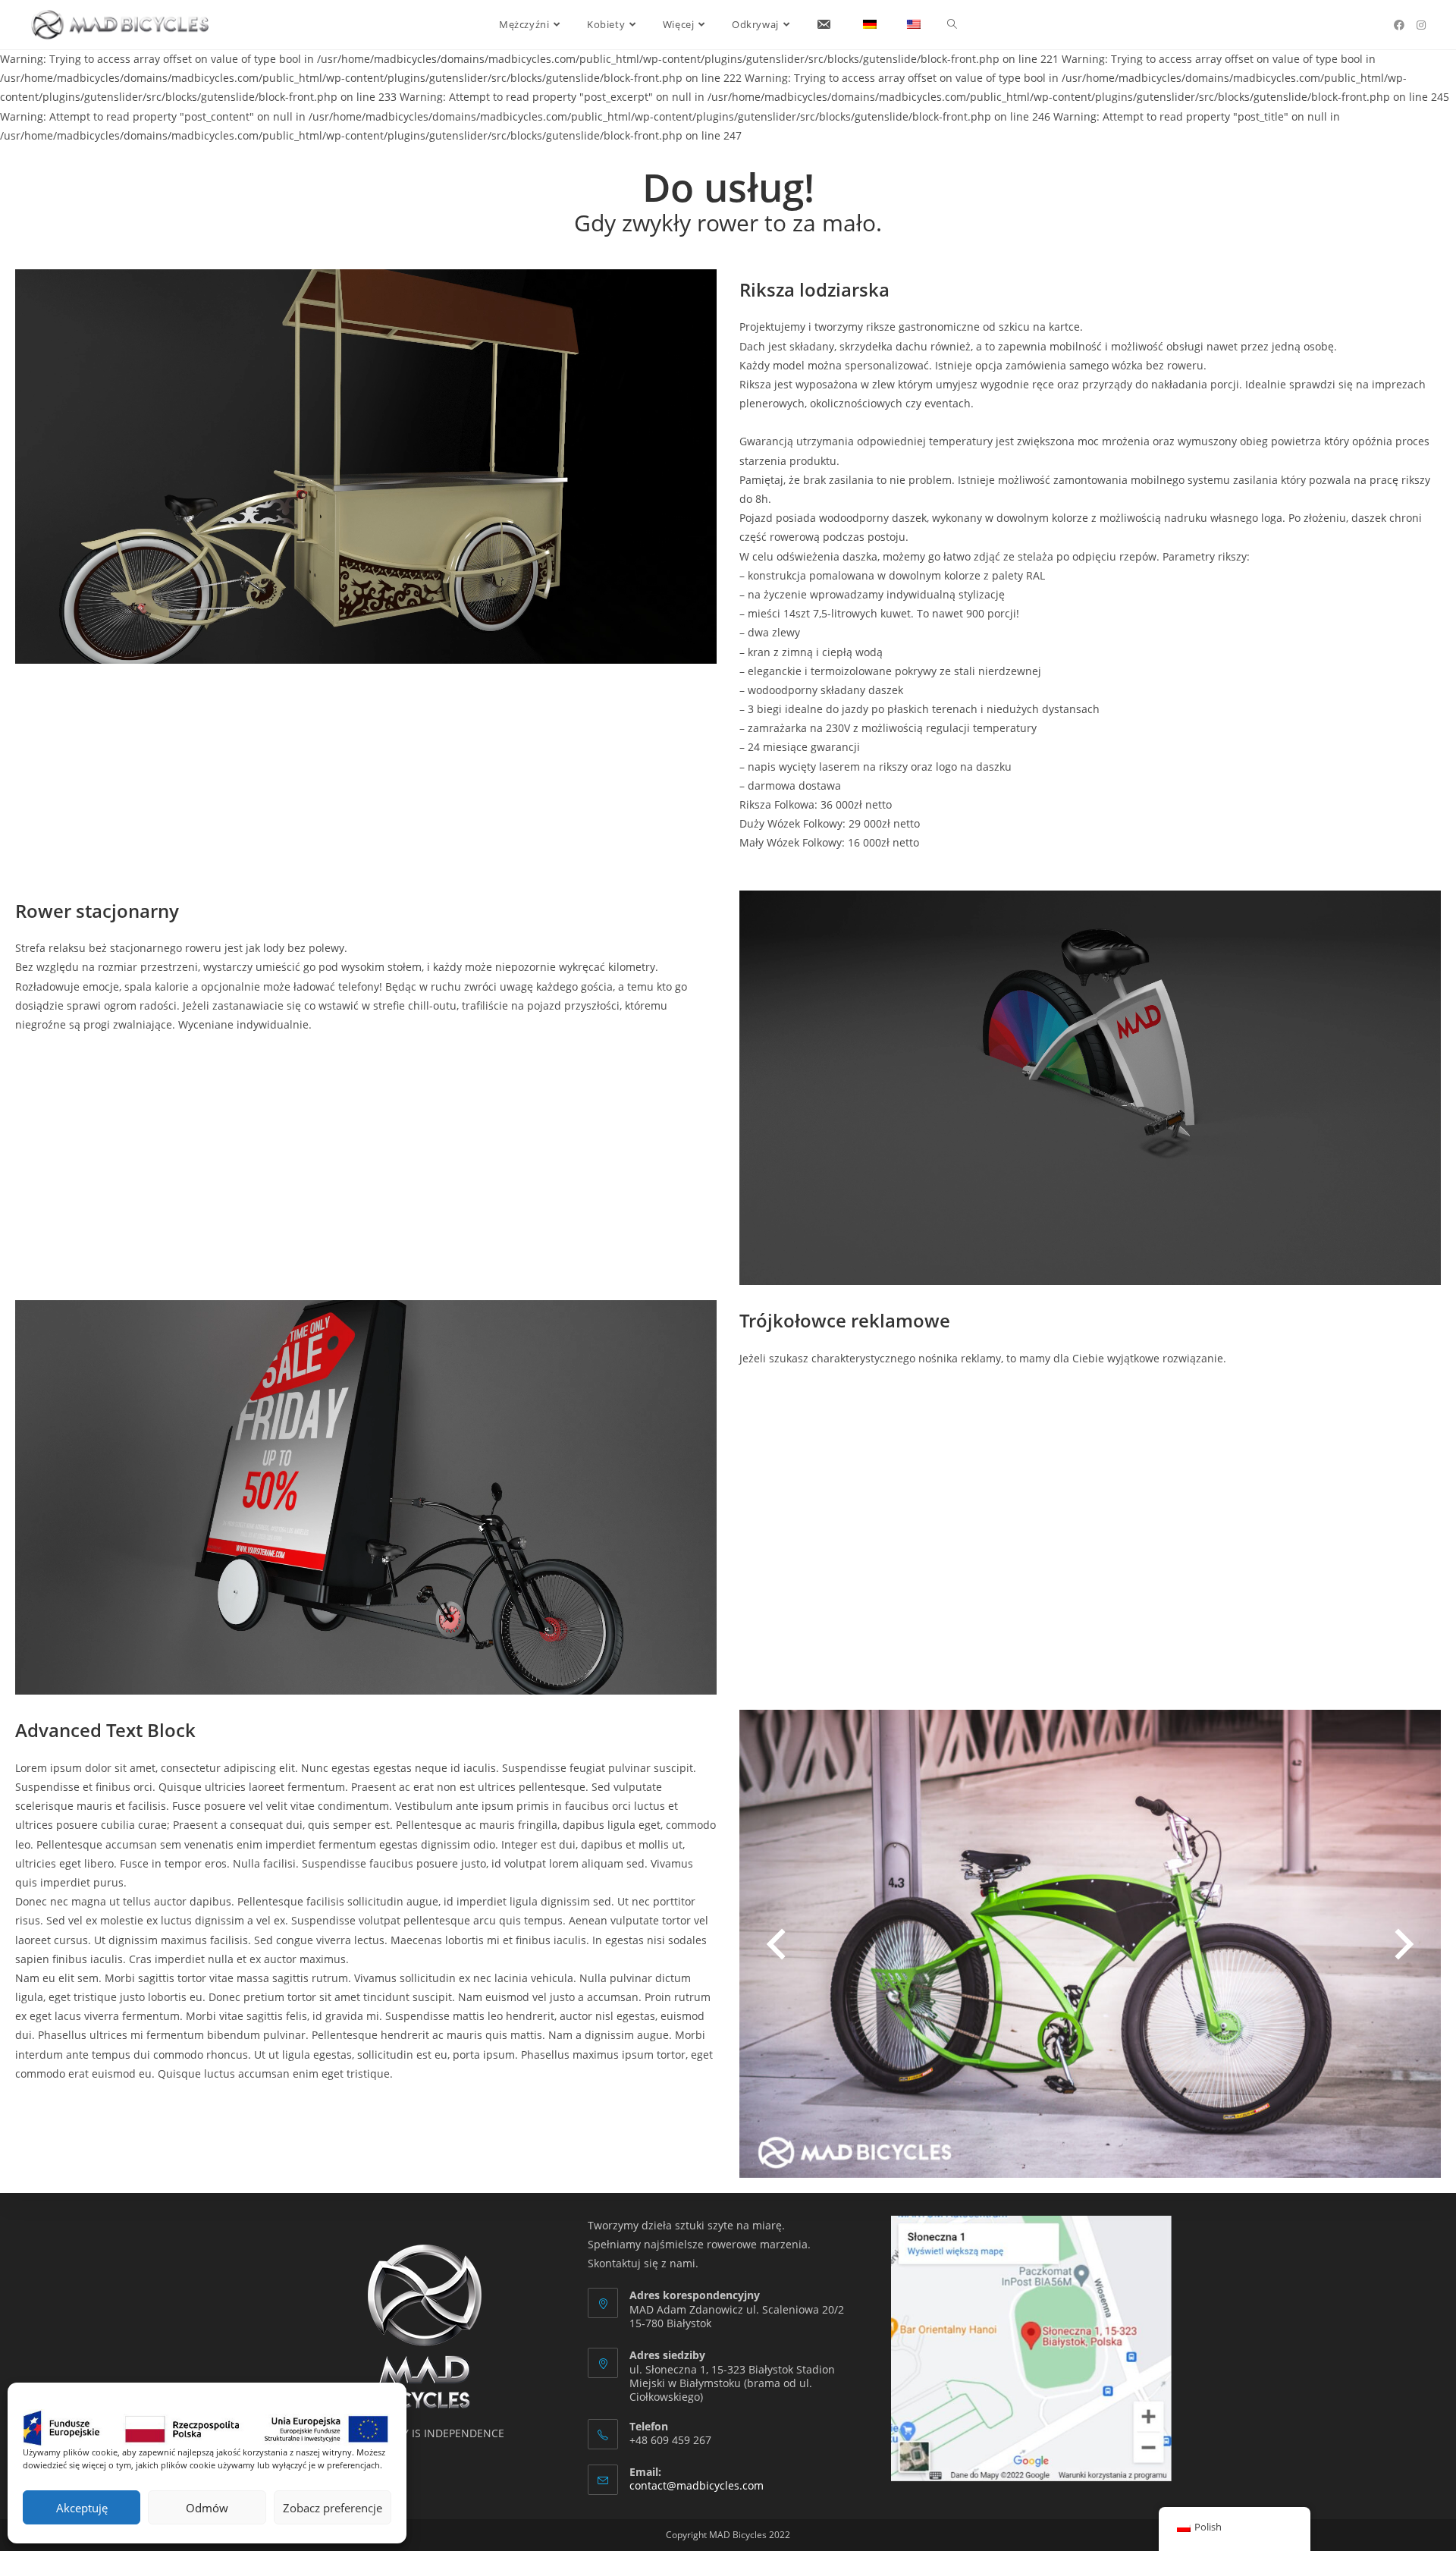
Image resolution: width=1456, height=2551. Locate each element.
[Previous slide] (776, 1944)
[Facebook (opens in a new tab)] (1399, 25)
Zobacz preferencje (333, 2508)
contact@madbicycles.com (697, 2485)
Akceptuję (82, 2508)
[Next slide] (1404, 1944)
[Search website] (952, 25)
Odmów (207, 2508)
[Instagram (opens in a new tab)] (1421, 25)
